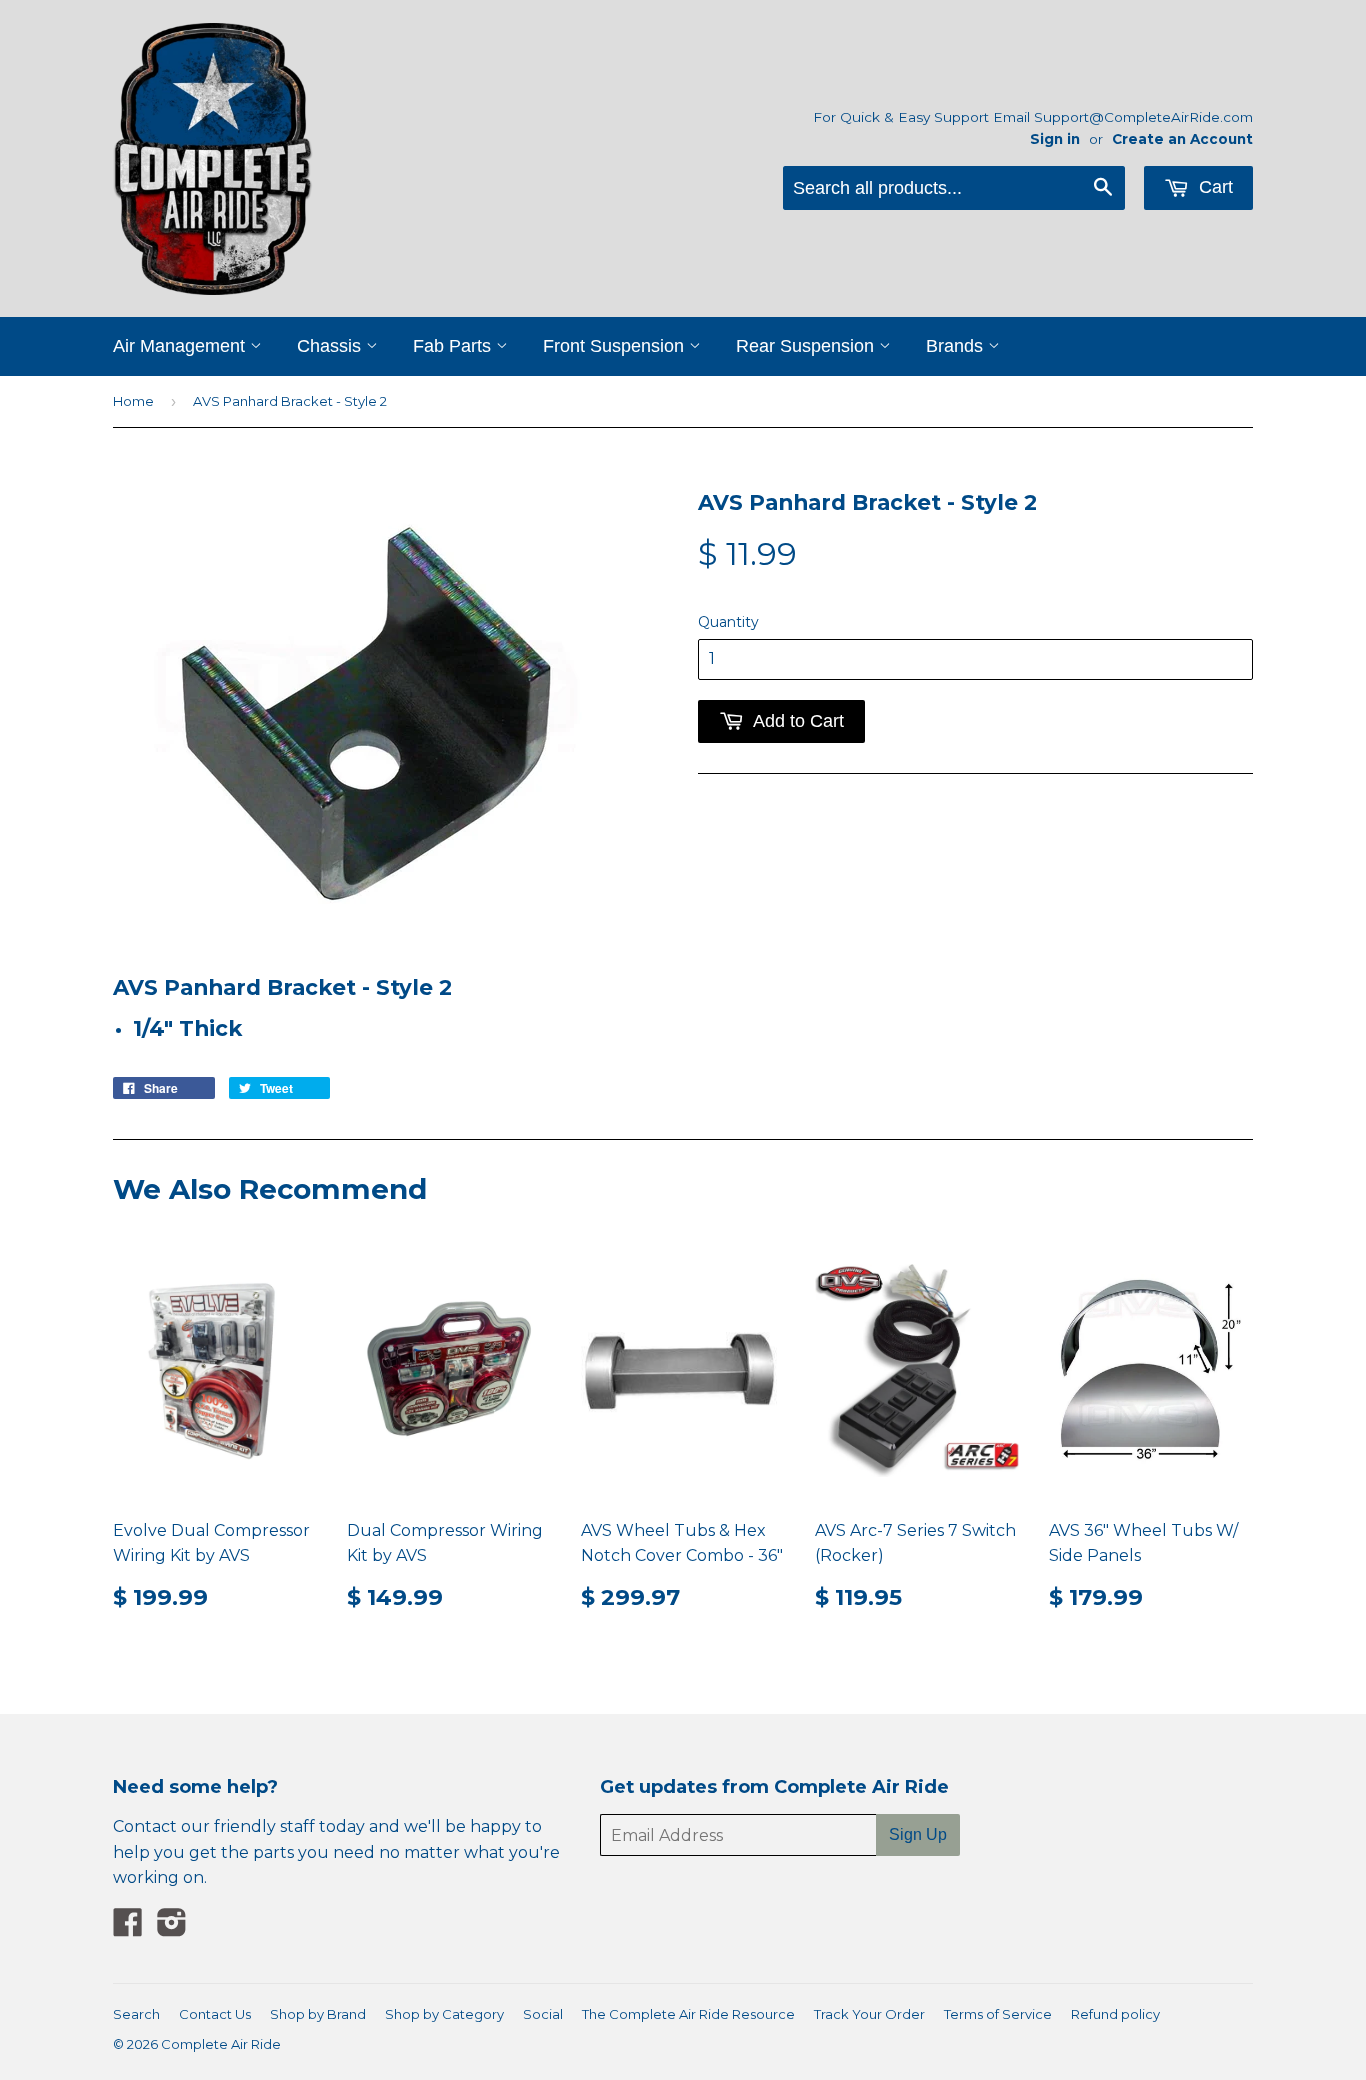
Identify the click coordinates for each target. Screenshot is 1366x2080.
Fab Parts (454, 346)
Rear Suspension (807, 346)
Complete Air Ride (221, 2044)
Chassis (331, 346)
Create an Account (1182, 139)
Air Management (181, 346)
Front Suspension (616, 346)
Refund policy (1115, 2014)
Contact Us (215, 2014)
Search (136, 2014)
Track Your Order (869, 2014)
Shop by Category (444, 2014)
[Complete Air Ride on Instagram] (172, 1928)
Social (543, 2014)
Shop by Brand (318, 2014)
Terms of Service (998, 2014)
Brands (957, 346)
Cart (1213, 187)
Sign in (1055, 139)
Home (133, 401)
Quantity (728, 622)
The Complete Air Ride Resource (688, 2014)
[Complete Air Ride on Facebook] (128, 1928)
